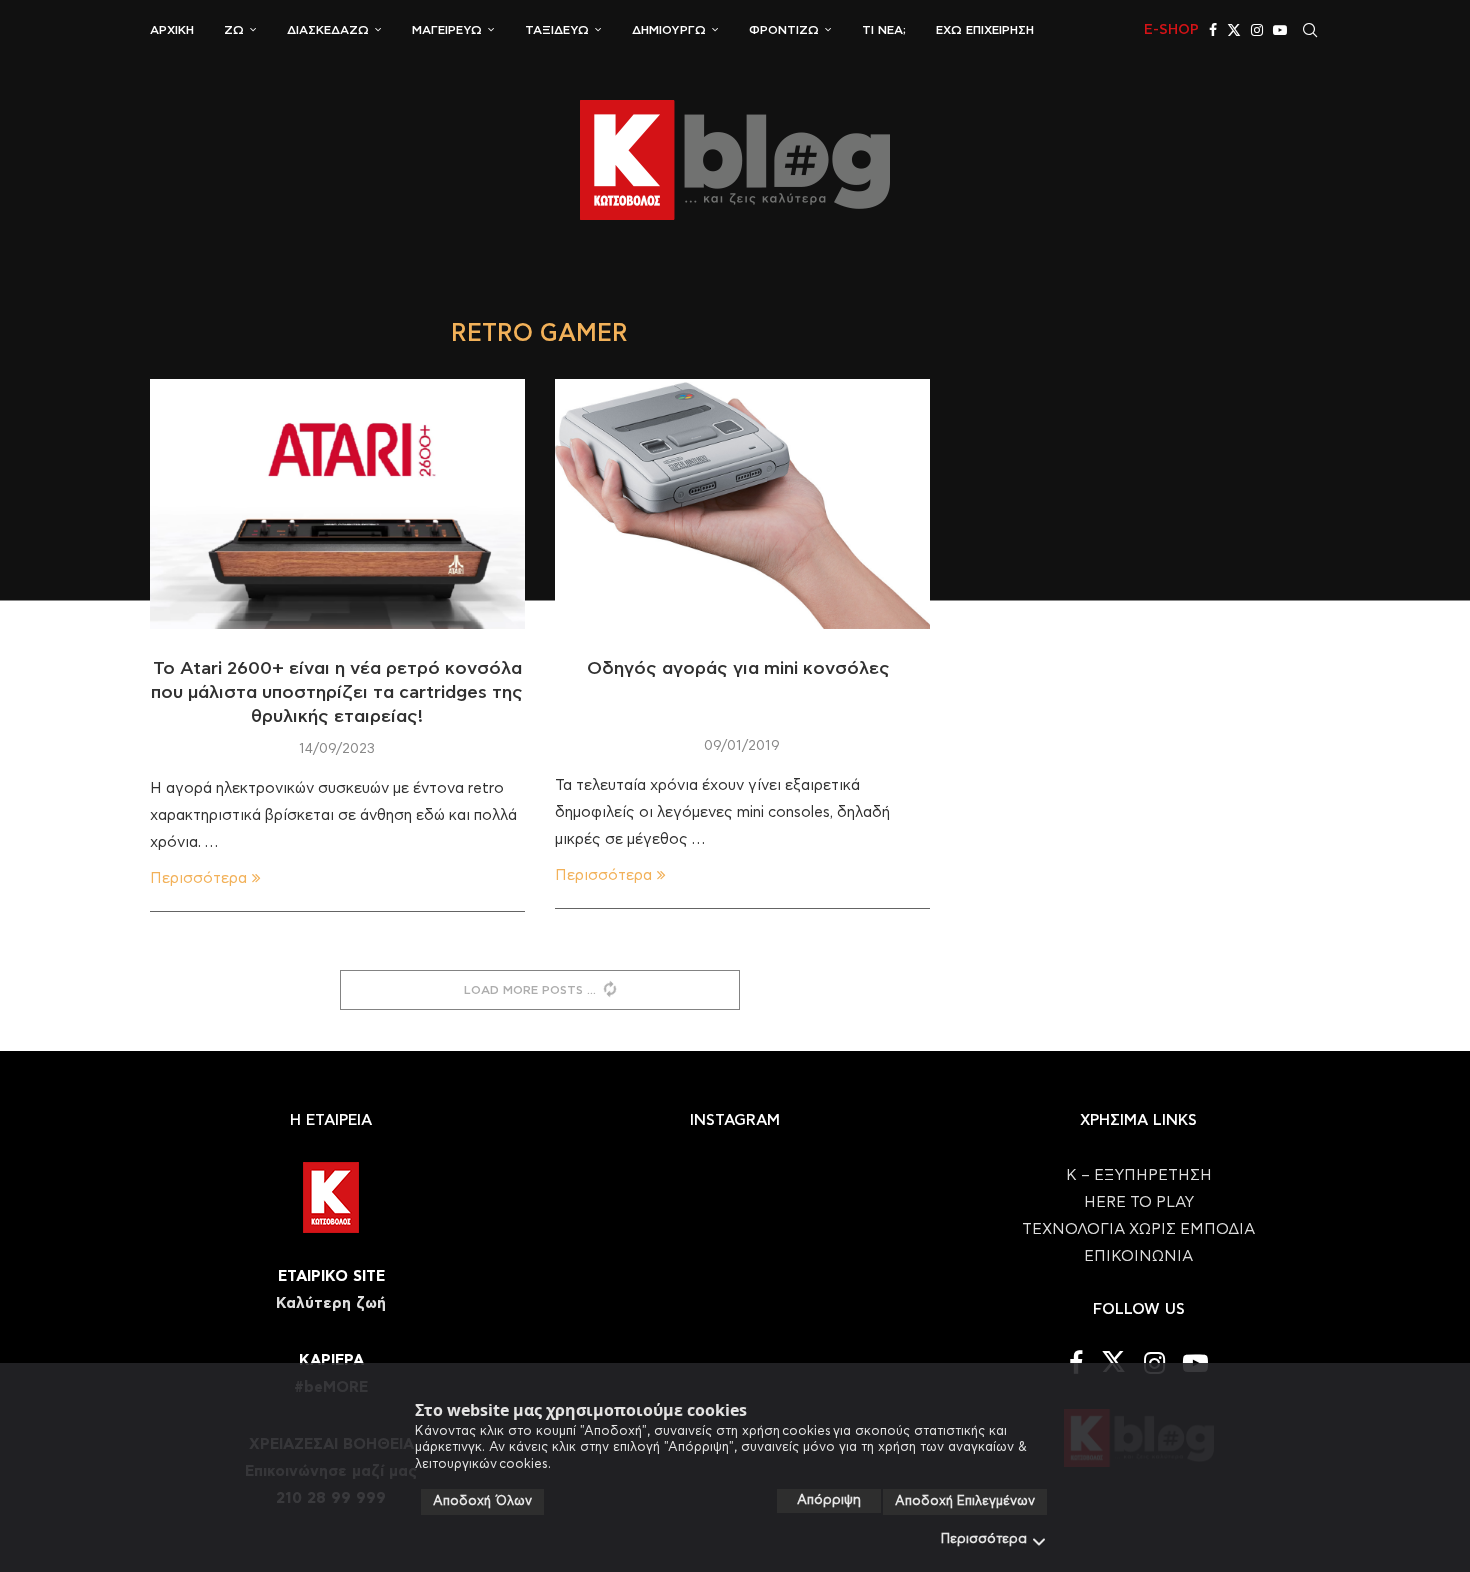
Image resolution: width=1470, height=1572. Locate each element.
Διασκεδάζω (328, 30)
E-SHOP (1171, 30)
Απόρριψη (829, 1500)
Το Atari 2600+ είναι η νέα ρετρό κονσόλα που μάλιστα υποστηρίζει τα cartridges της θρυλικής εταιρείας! (337, 693)
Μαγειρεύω (447, 30)
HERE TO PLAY (1139, 1202)
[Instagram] (1257, 30)
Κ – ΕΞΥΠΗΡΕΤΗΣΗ (1139, 1175)
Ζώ (234, 30)
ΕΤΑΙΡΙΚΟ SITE (331, 1276)
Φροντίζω (784, 30)
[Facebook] (1213, 30)
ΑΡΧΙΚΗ (172, 30)
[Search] (1310, 30)
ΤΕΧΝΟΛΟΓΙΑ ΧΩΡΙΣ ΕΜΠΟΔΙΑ (1138, 1229)
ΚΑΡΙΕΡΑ (331, 1360)
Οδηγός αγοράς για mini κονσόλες (742, 669)
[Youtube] (1280, 30)
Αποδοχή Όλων (482, 1501)
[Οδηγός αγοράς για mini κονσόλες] (742, 504)
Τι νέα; (884, 30)
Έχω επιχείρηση (985, 30)
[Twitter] (1234, 30)
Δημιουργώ (669, 30)
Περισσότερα (984, 1539)
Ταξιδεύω (557, 30)
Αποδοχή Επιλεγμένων (965, 1501)
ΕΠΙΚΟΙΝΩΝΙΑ (1138, 1256)
